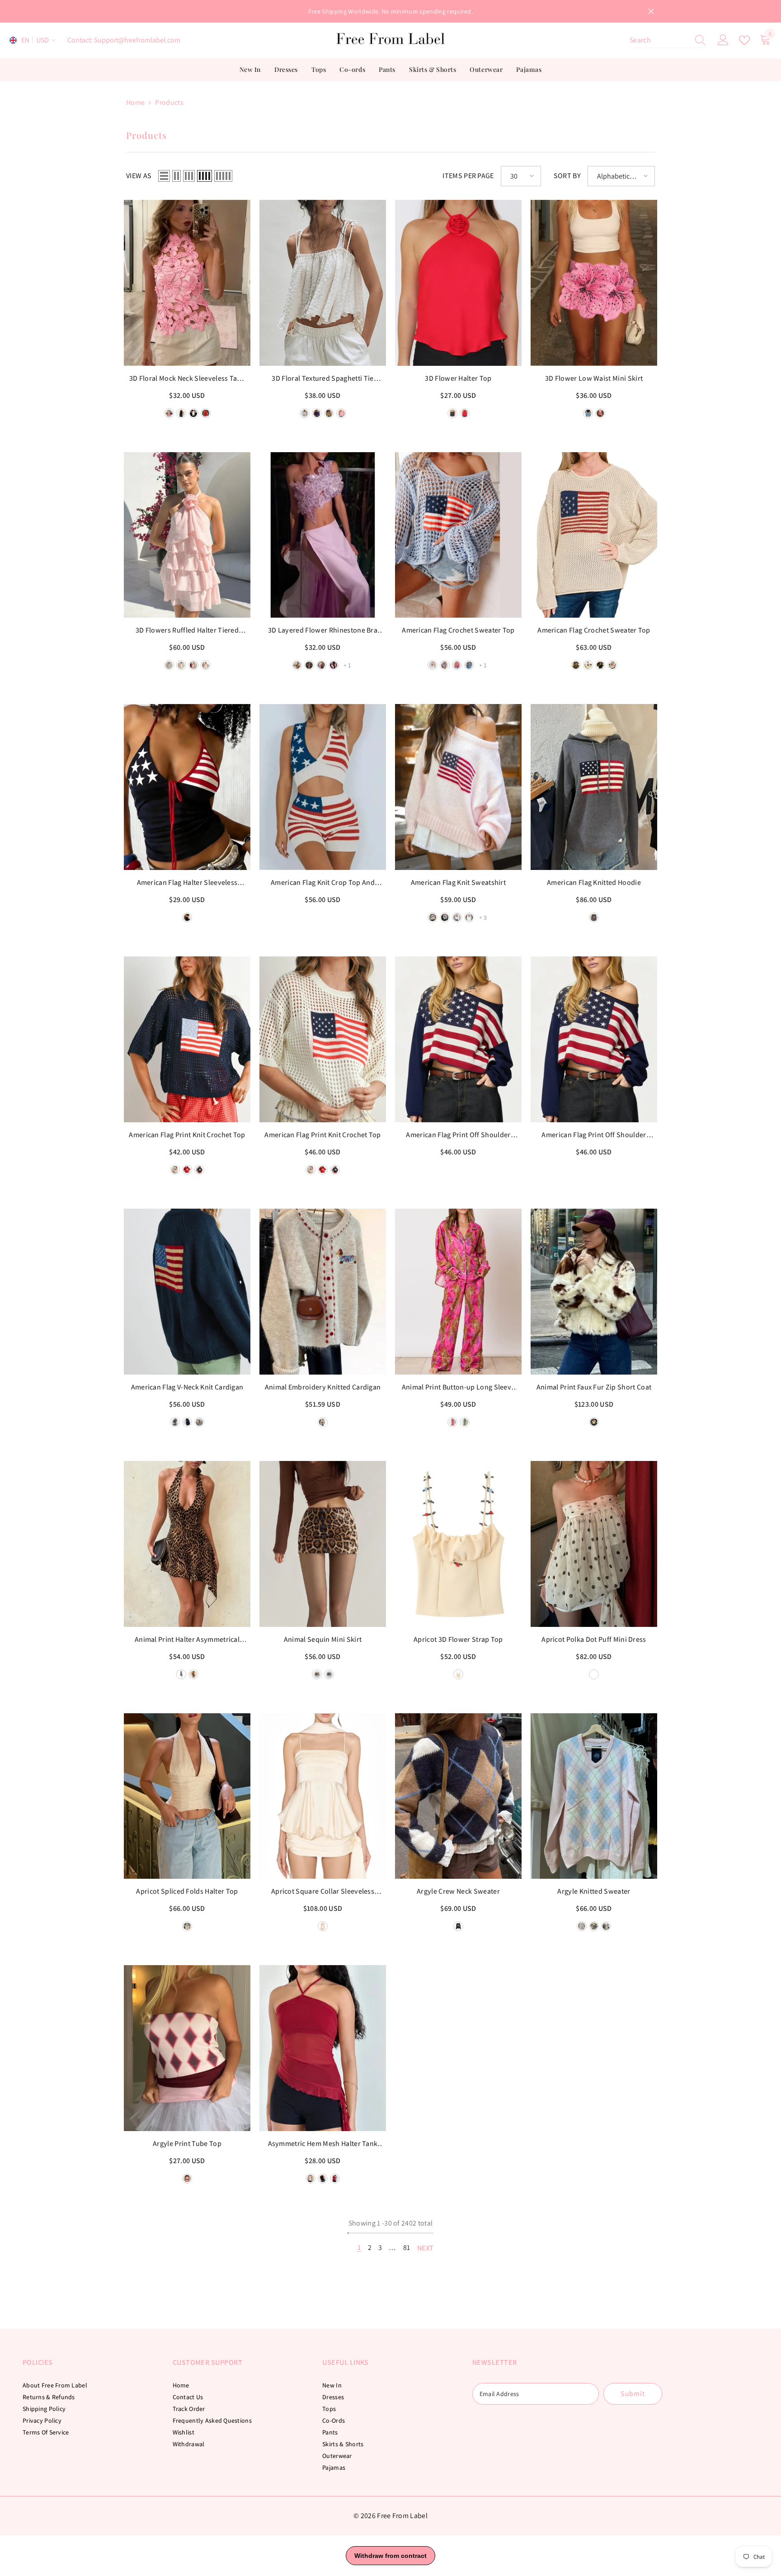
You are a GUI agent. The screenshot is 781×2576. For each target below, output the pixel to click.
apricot (458, 1674)
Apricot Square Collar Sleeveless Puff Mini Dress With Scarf (323, 1892)
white (206, 665)
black (452, 413)
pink (193, 665)
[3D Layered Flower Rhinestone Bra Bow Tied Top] (323, 535)
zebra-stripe (181, 1674)
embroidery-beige (323, 1422)
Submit (633, 2394)
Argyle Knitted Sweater (594, 1891)
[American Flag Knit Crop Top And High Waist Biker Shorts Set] (323, 787)
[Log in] (723, 40)
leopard (193, 1674)
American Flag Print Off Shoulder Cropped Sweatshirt (458, 1135)
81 (407, 2248)
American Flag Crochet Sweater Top (458, 630)
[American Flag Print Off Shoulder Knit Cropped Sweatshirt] (594, 1039)
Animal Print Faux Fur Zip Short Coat (594, 1387)
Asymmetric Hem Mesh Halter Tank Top (323, 2144)
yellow (181, 665)
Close (651, 12)
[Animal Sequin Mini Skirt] (323, 1544)
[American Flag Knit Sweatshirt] (458, 787)
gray (445, 917)
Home (135, 102)
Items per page (468, 176)
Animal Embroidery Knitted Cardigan (323, 1387)
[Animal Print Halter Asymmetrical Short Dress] (187, 1544)
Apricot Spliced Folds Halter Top (187, 1891)
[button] (164, 176)
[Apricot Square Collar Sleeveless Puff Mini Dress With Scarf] (323, 1796)
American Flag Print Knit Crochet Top (187, 1135)
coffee (317, 1674)
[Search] (668, 40)
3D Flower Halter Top (458, 378)
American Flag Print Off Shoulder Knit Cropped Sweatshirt (594, 1135)
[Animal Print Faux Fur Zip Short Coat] (594, 1292)
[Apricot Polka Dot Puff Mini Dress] (594, 1544)
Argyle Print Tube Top (187, 2144)
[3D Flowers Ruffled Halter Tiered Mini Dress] (187, 535)
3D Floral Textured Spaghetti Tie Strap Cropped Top (322, 379)
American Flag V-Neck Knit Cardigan (187, 1387)
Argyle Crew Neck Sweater (458, 1891)
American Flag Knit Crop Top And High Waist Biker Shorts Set (323, 883)
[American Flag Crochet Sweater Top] (458, 535)
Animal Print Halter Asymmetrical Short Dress (187, 1640)
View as (139, 176)
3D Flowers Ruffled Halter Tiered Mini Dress (187, 631)
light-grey (433, 917)
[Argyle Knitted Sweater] (594, 1796)
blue (594, 1926)
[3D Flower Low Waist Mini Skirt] (594, 283)
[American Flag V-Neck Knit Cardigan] (187, 1292)
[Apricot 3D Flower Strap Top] (458, 1544)
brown (576, 665)
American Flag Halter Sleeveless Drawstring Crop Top (187, 883)
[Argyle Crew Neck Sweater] (458, 1796)
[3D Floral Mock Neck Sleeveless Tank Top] (187, 283)
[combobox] (659, 40)
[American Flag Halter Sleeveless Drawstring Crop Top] (187, 787)
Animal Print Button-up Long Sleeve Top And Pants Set (459, 1388)
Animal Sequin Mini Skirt (323, 1639)
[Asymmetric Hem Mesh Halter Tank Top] (323, 2048)
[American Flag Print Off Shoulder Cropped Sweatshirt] (458, 1039)
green (169, 665)
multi (187, 2179)
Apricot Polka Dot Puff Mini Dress (594, 1639)
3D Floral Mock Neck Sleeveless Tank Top (187, 379)
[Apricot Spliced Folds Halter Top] (187, 1796)
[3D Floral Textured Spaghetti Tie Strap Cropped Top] (323, 283)
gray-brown (606, 1926)
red (465, 413)
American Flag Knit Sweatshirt (458, 882)
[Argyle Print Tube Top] (187, 2048)
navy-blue (199, 1170)
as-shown (458, 1926)
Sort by (567, 176)
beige (612, 665)
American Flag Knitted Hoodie (594, 882)
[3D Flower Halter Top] (458, 283)
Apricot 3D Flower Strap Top (458, 1639)
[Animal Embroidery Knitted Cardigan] (323, 1292)
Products (169, 102)
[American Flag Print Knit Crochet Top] (187, 1039)
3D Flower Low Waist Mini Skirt (594, 378)
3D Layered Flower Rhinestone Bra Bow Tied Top (323, 631)
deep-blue (187, 917)
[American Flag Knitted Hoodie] (594, 787)
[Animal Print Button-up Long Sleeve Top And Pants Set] (458, 1292)
